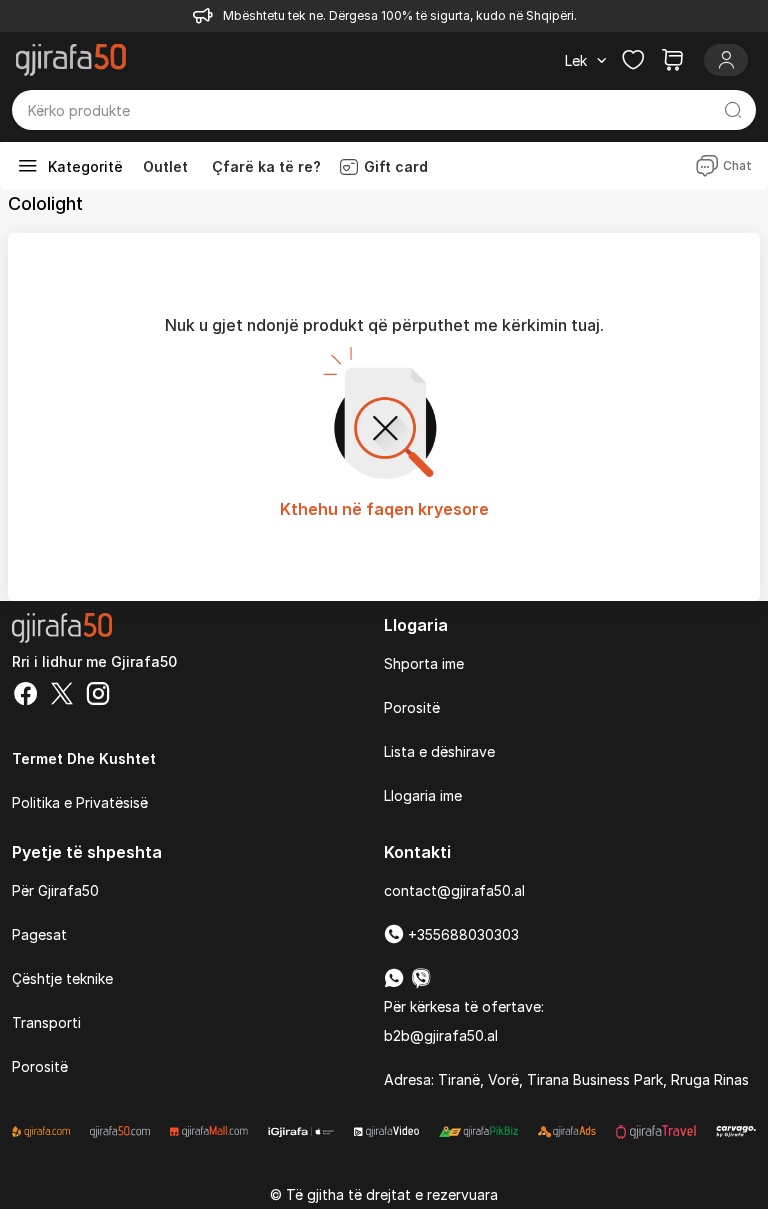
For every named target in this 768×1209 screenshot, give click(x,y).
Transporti (46, 1022)
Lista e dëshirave (439, 751)
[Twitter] (62, 696)
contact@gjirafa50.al (454, 890)
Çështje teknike (62, 978)
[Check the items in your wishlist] (633, 60)
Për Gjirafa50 (55, 890)
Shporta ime (424, 663)
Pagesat (39, 934)
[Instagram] (98, 696)
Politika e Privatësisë (80, 802)
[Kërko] (732, 110)
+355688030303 (461, 934)
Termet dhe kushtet (84, 758)
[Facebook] (26, 696)
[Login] (726, 60)
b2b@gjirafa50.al (441, 1035)
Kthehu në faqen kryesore (384, 509)
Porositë (412, 707)
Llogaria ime (423, 795)
